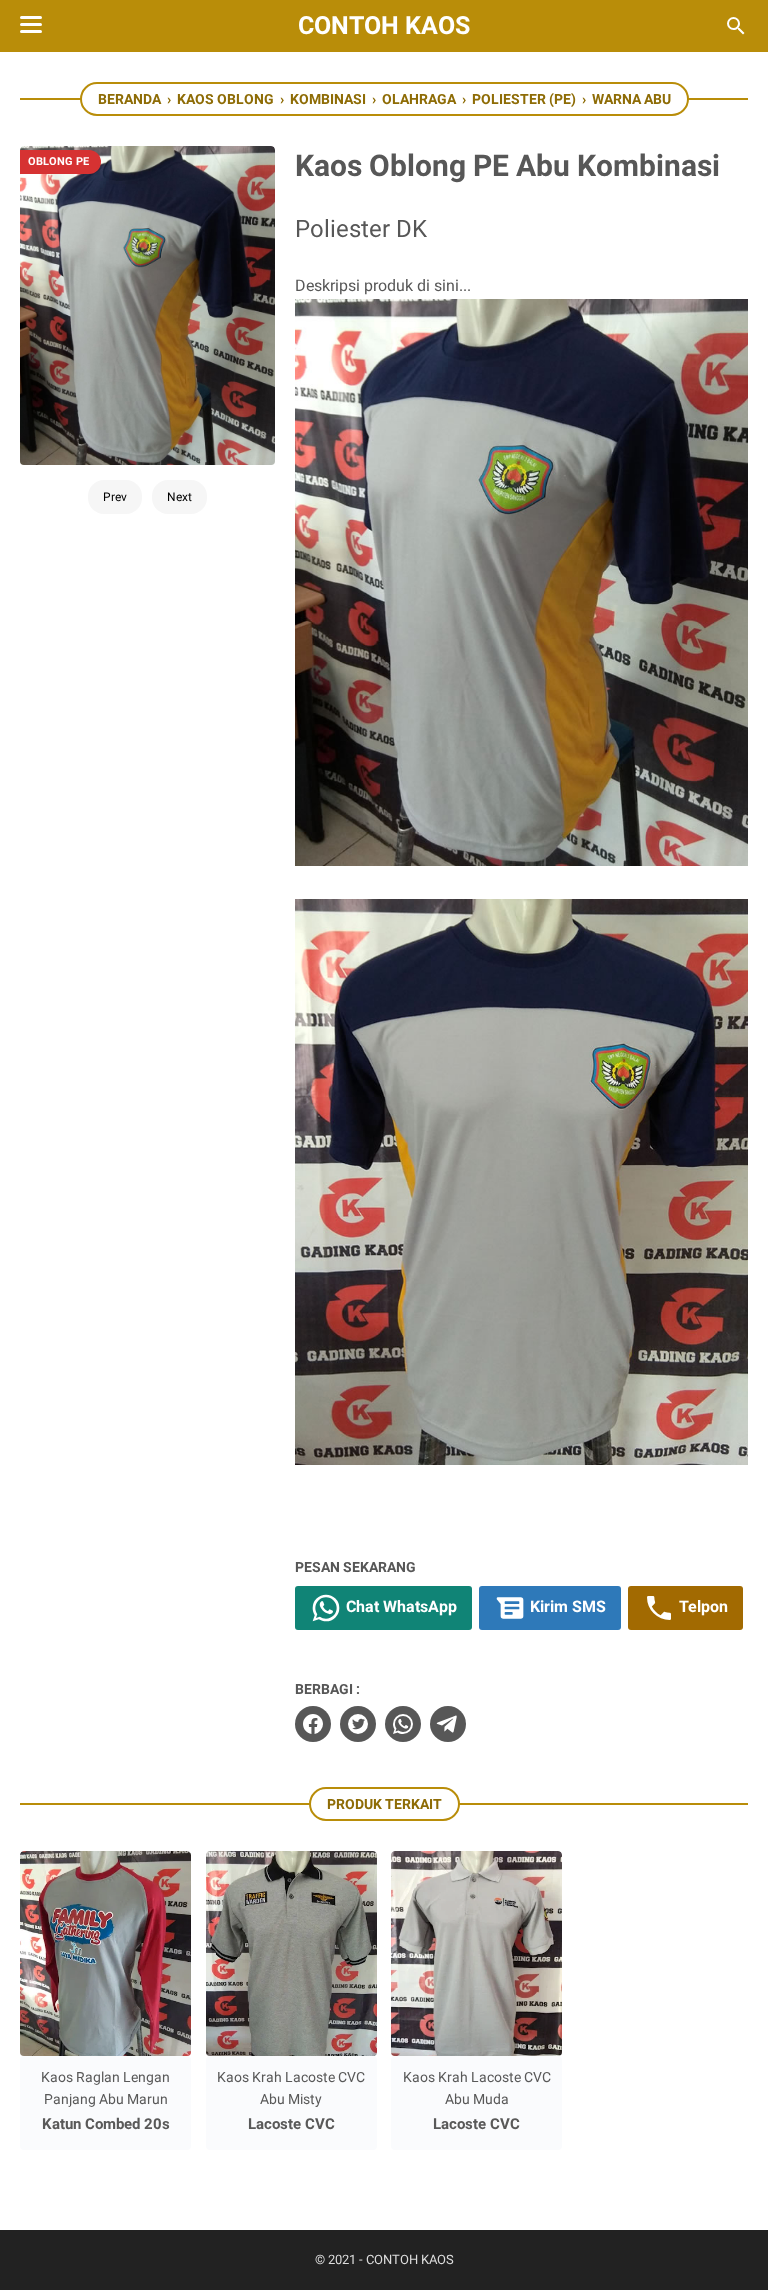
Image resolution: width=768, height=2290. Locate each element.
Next (179, 497)
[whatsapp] (403, 1724)
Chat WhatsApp (399, 1607)
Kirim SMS (566, 1607)
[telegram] (448, 1724)
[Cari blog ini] (736, 26)
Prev (115, 497)
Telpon (701, 1607)
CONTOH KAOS (384, 25)
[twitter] (358, 1724)
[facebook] (313, 1724)
